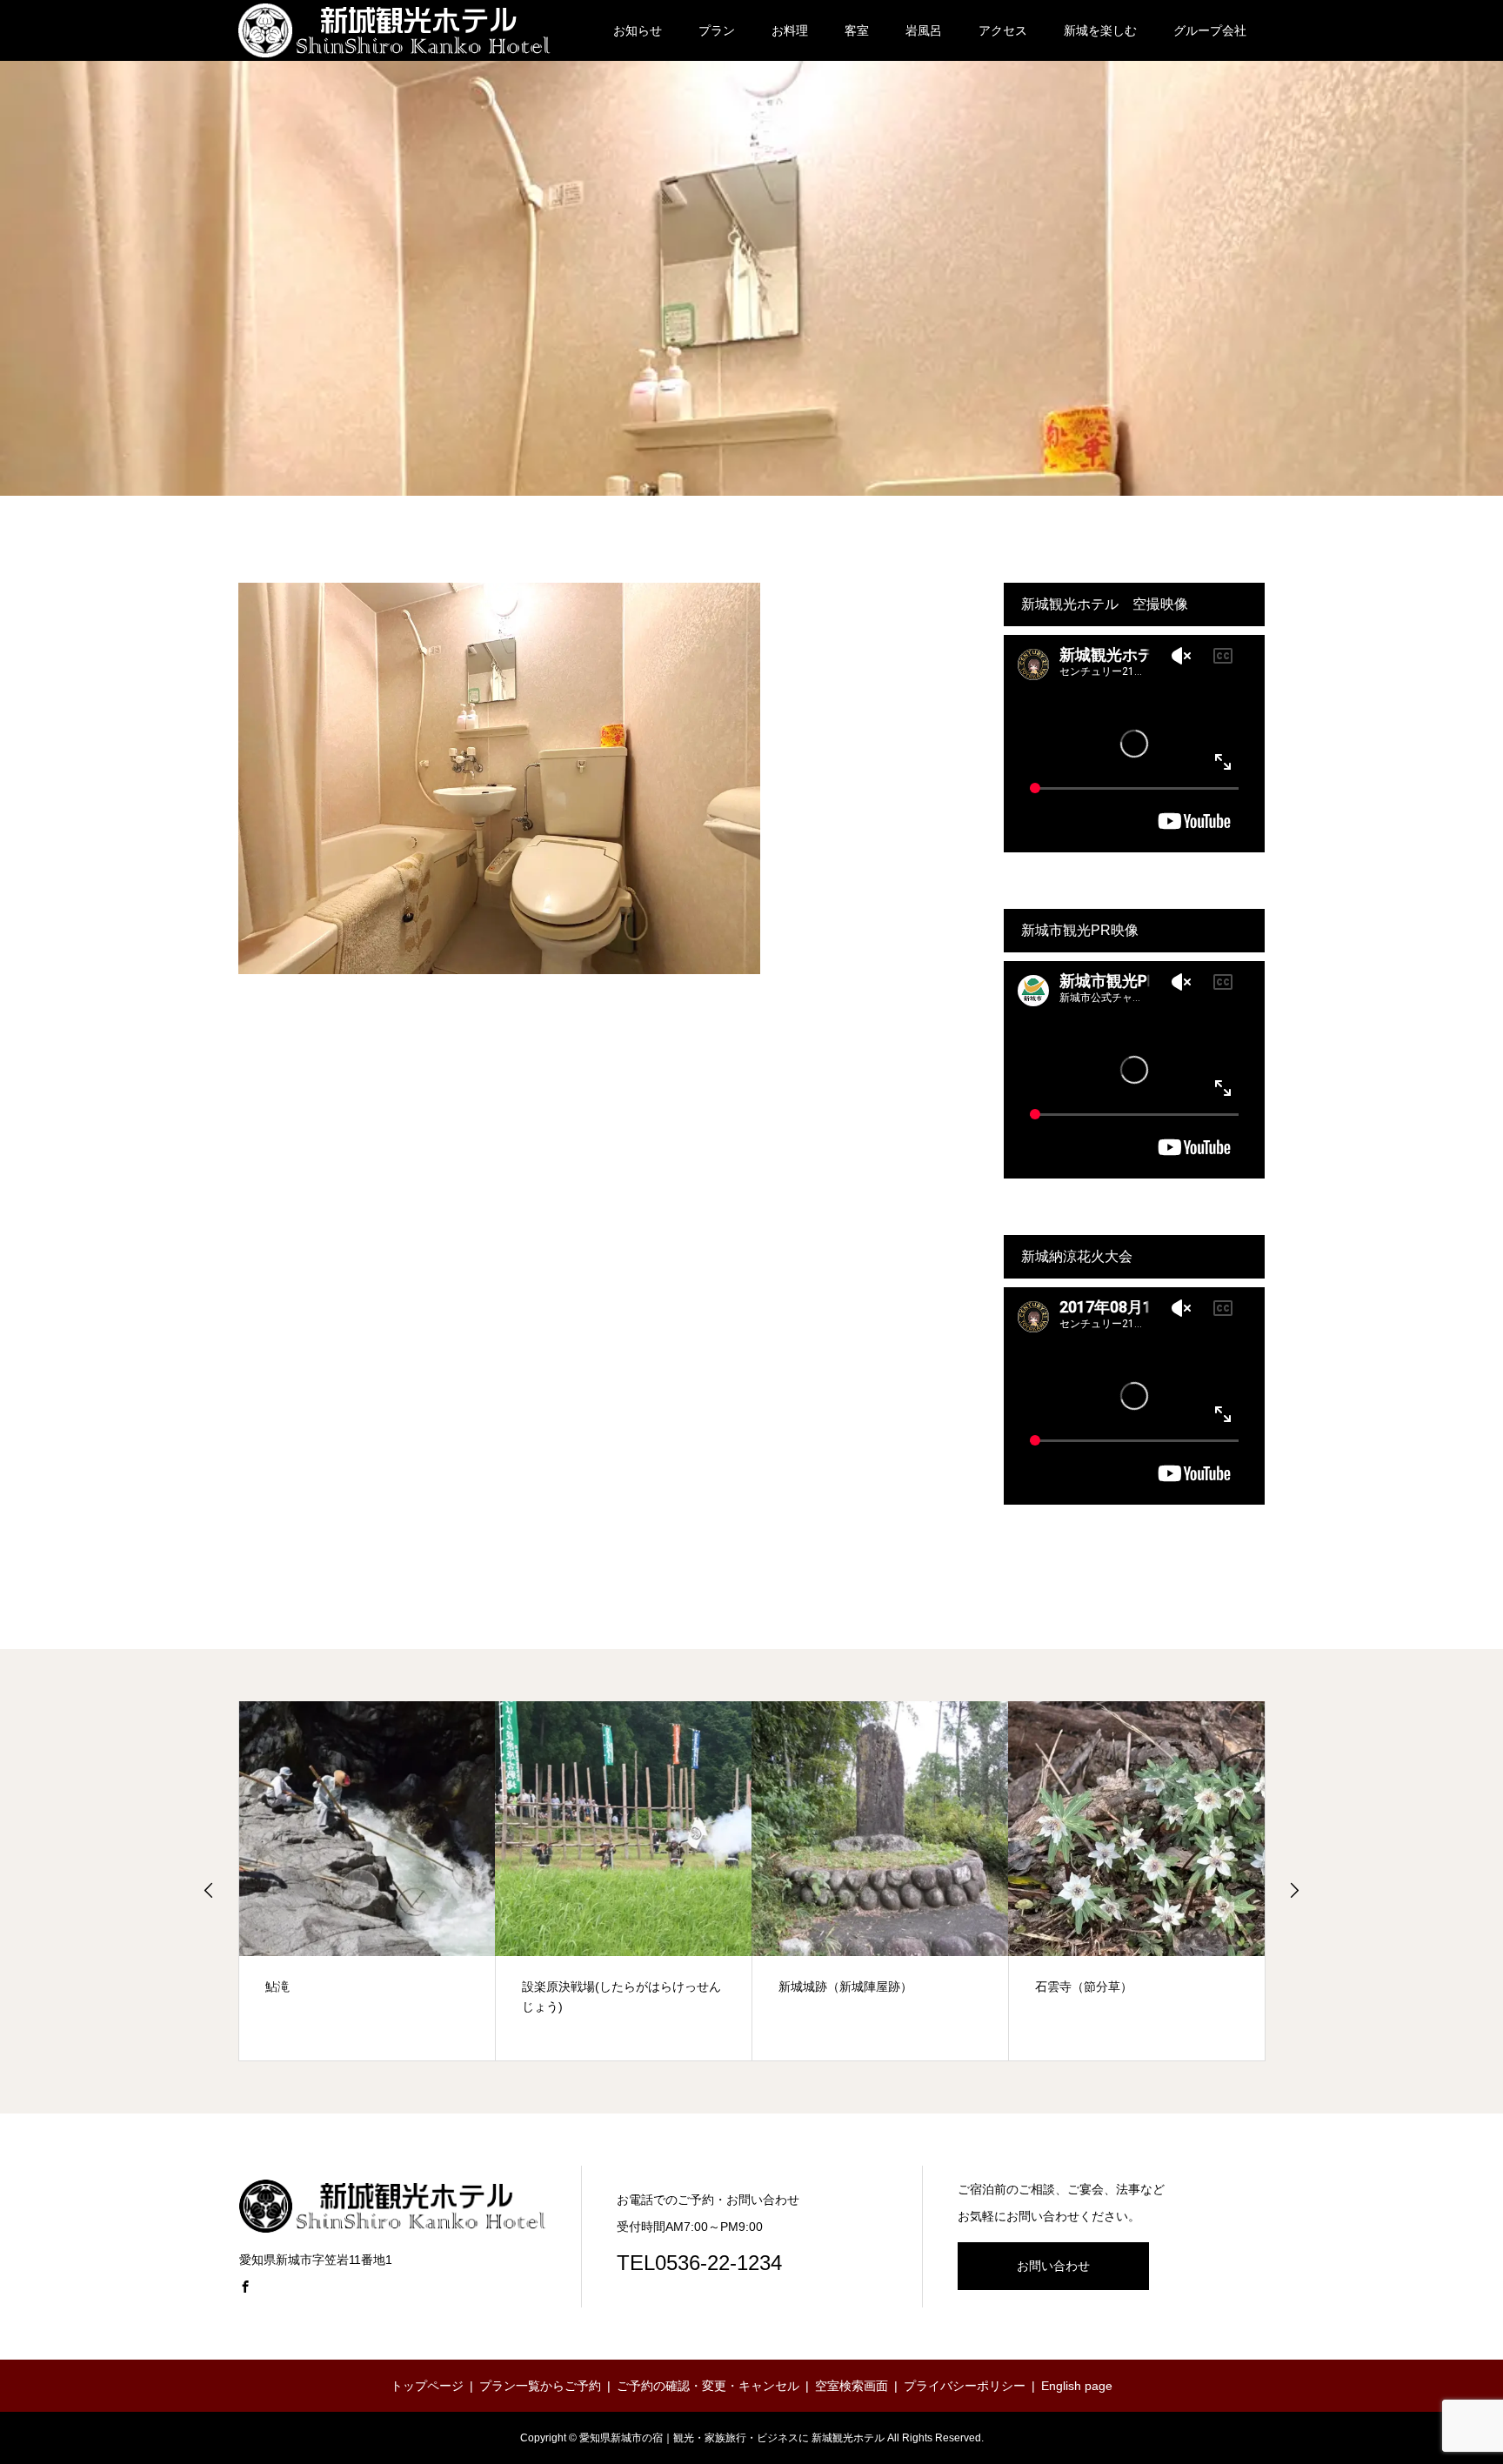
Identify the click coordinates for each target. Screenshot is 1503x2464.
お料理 (790, 30)
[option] (367, 1881)
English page (1077, 2386)
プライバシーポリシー (965, 2386)
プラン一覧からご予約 (540, 2386)
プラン (717, 30)
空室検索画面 (852, 2386)
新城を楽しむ (1100, 30)
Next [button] (1294, 1890)
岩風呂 (924, 30)
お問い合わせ (1053, 2266)
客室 (857, 30)
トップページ (427, 2386)
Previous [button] (209, 1890)
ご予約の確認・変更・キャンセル (708, 2386)
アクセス (1003, 30)
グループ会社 (1210, 30)
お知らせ (638, 30)
